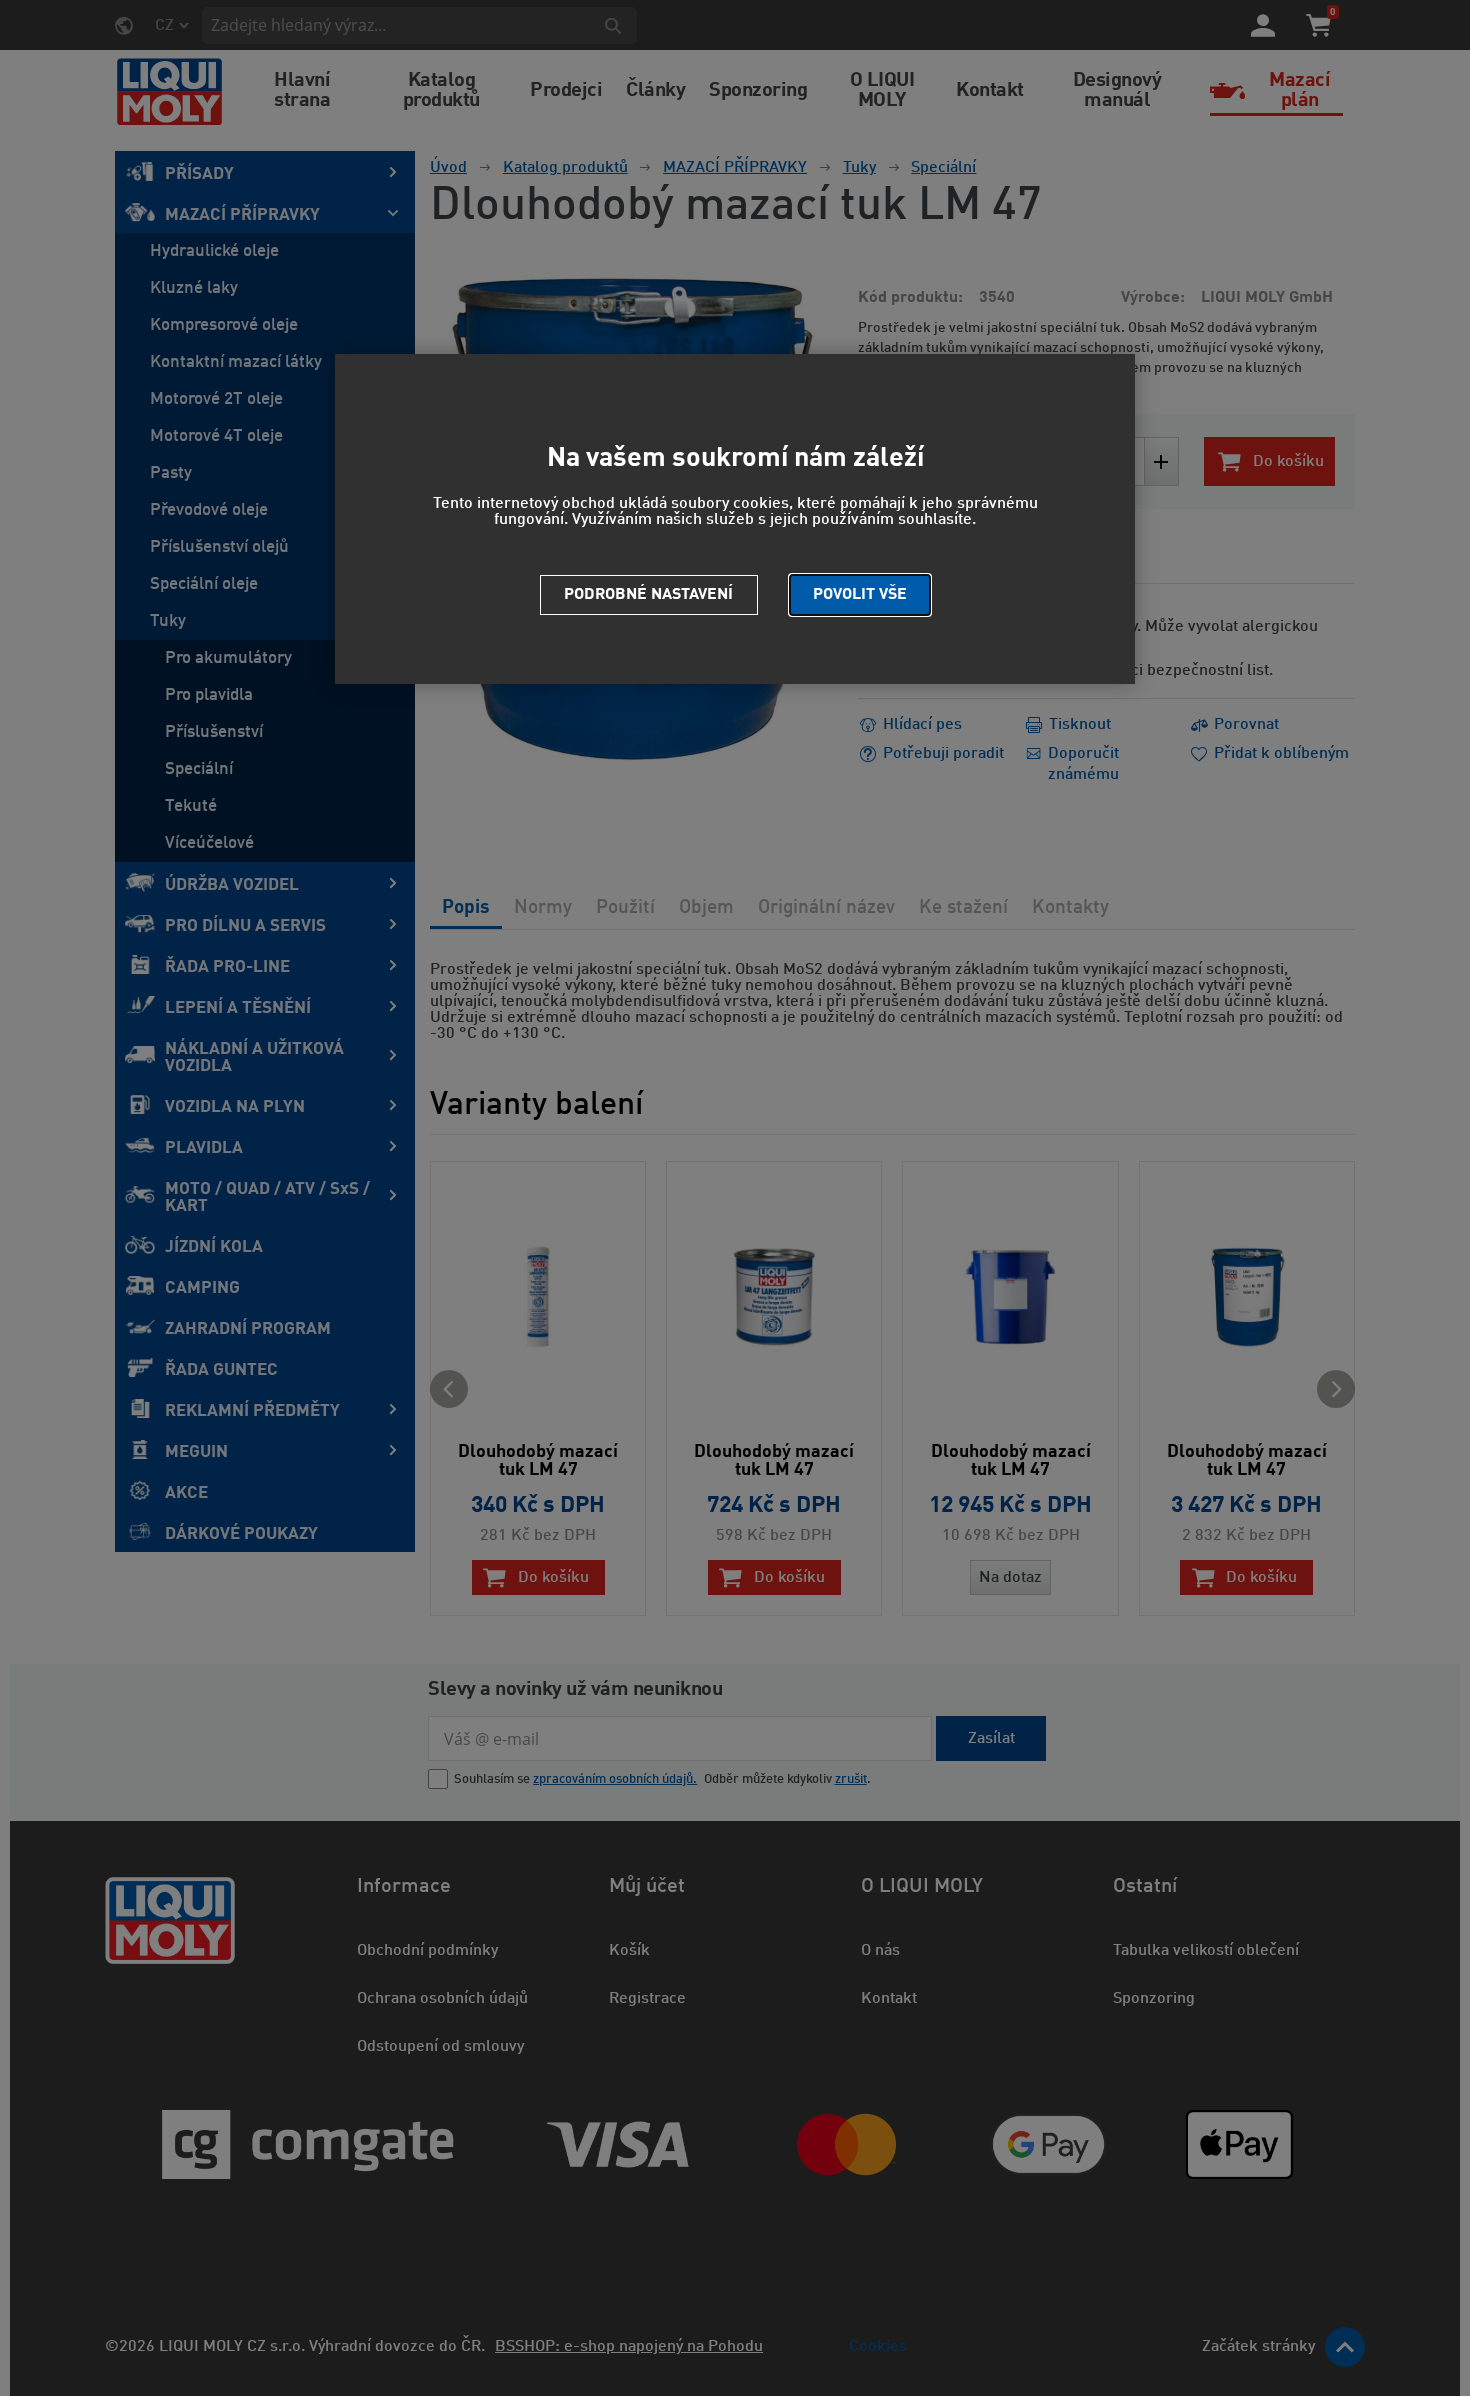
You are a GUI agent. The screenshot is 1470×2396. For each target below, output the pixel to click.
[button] (860, 595)
